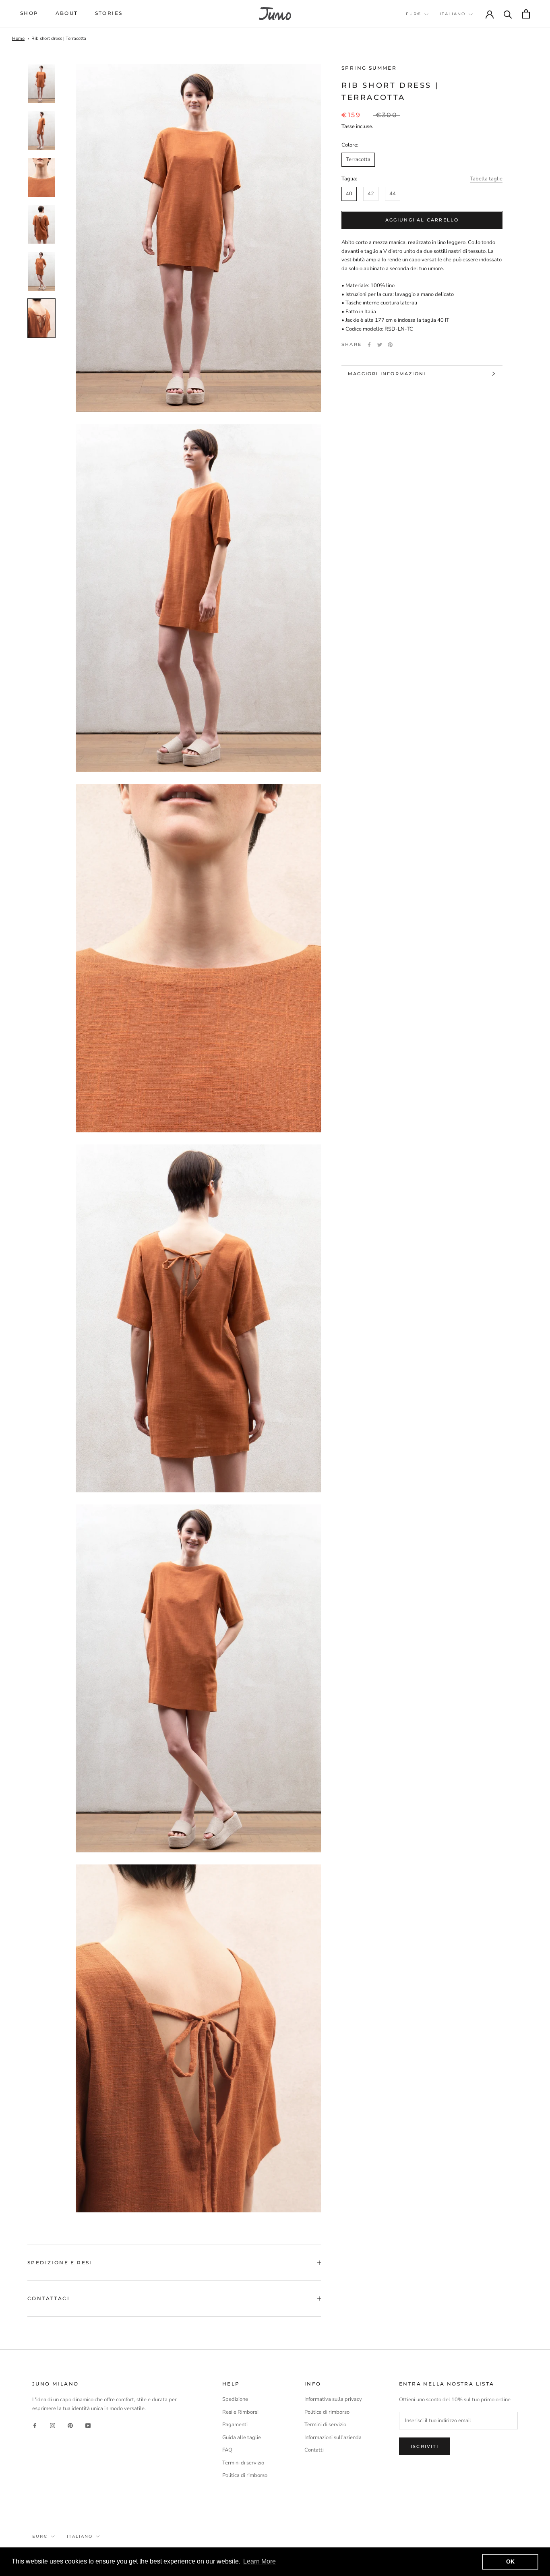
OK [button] (510, 2562)
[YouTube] (88, 2425)
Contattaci (49, 2298)
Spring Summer (369, 68)
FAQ (227, 2450)
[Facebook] (369, 345)
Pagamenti (235, 2425)
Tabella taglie (486, 179)
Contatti (314, 2450)
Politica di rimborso (245, 2475)
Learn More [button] (259, 2561)
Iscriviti (425, 2446)
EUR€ (414, 14)
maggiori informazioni (387, 374)
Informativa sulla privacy (333, 2399)
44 (393, 194)
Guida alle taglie (242, 2437)
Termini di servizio (243, 2463)
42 (371, 194)
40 (349, 194)
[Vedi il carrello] (526, 14)
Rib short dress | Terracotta (59, 38)
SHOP (29, 13)
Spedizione (235, 2399)
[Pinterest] (390, 345)
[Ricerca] (508, 14)
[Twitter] (380, 345)
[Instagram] (53, 2425)
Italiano (453, 14)
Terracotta (358, 160)
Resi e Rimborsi (240, 2412)
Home (18, 38)
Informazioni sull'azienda (333, 2437)
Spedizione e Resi (60, 2263)
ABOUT (67, 13)
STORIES (109, 13)
